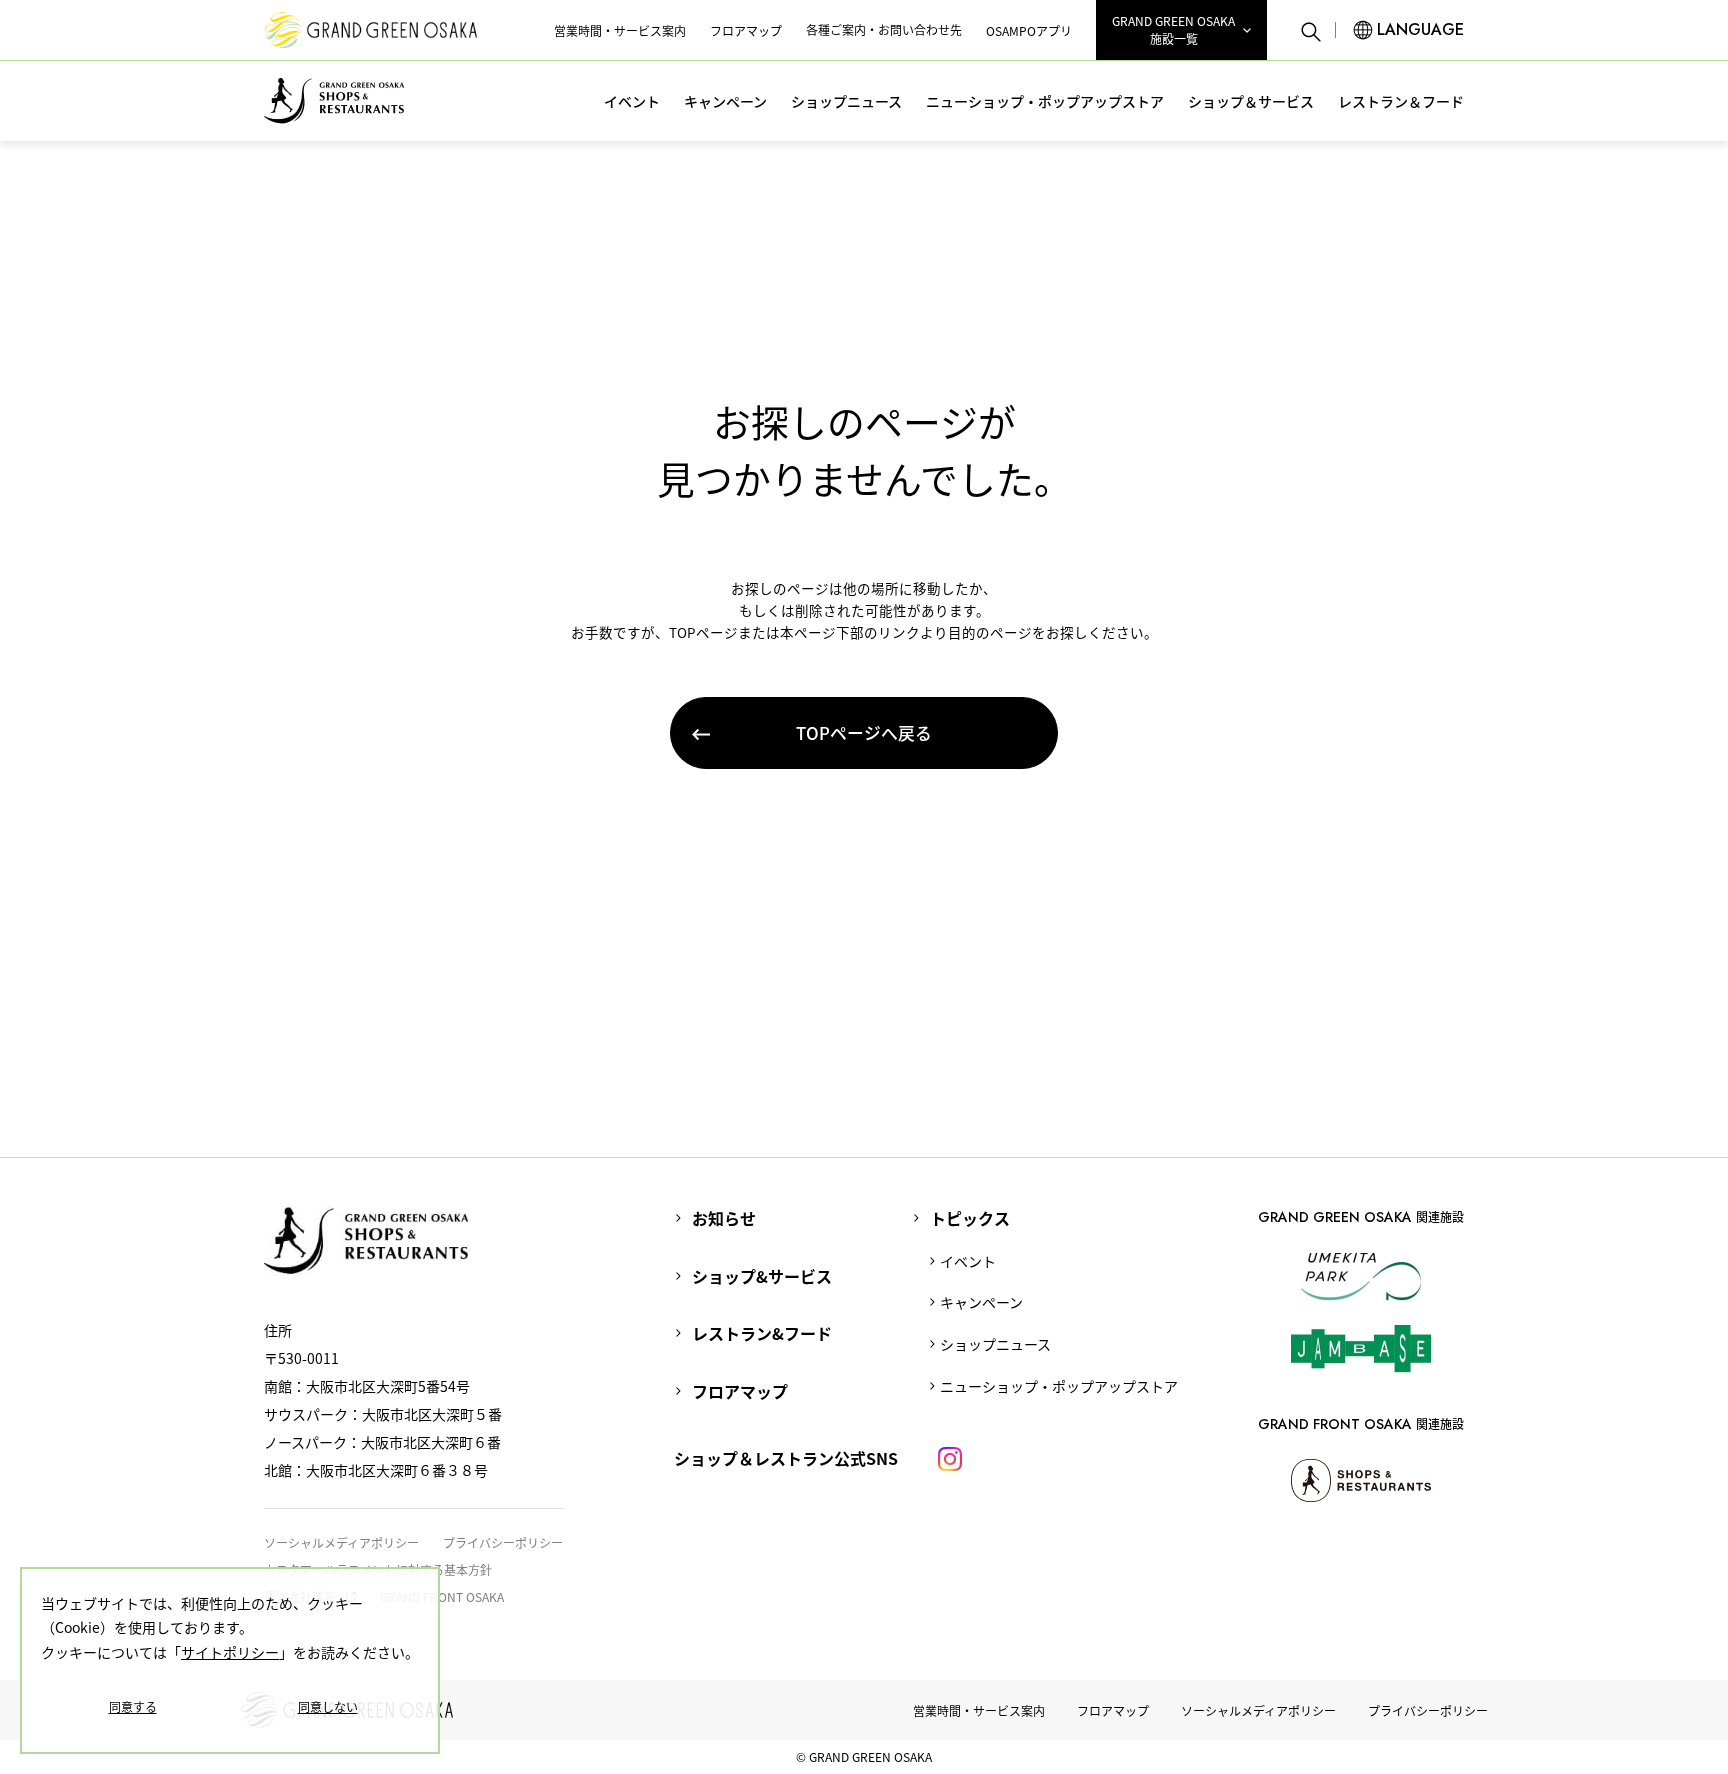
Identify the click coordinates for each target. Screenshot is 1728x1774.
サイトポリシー (230, 1652)
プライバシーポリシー (503, 1542)
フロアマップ (746, 30)
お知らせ (724, 1218)
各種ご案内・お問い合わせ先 (884, 29)
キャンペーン (725, 101)
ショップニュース (846, 101)
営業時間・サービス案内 (620, 30)
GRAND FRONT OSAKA (442, 1596)
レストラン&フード (762, 1333)
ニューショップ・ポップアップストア (1045, 101)
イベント (632, 101)
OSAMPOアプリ (1029, 30)
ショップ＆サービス (1251, 101)
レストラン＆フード (1401, 101)
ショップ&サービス (762, 1276)
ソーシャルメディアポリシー (341, 1542)
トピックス (970, 1218)
